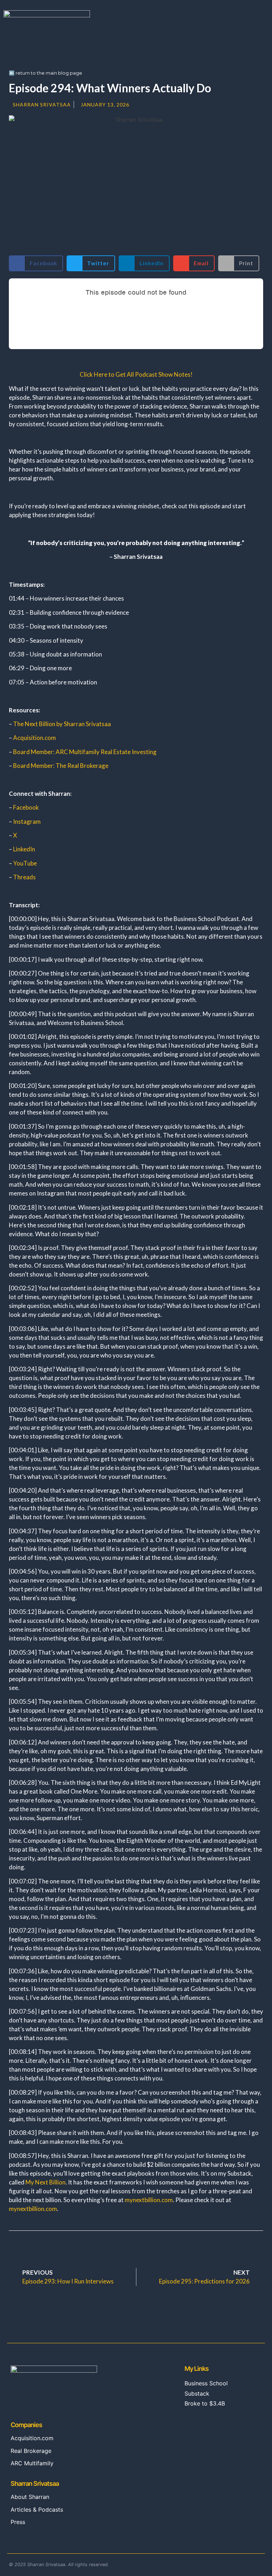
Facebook (26, 807)
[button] (263, 18)
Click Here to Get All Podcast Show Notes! (136, 374)
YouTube (25, 863)
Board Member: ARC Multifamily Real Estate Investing (85, 752)
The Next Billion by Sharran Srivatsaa (62, 724)
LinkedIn (24, 849)
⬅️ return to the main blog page (46, 73)
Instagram (27, 821)
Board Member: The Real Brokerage (61, 766)
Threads (24, 877)
